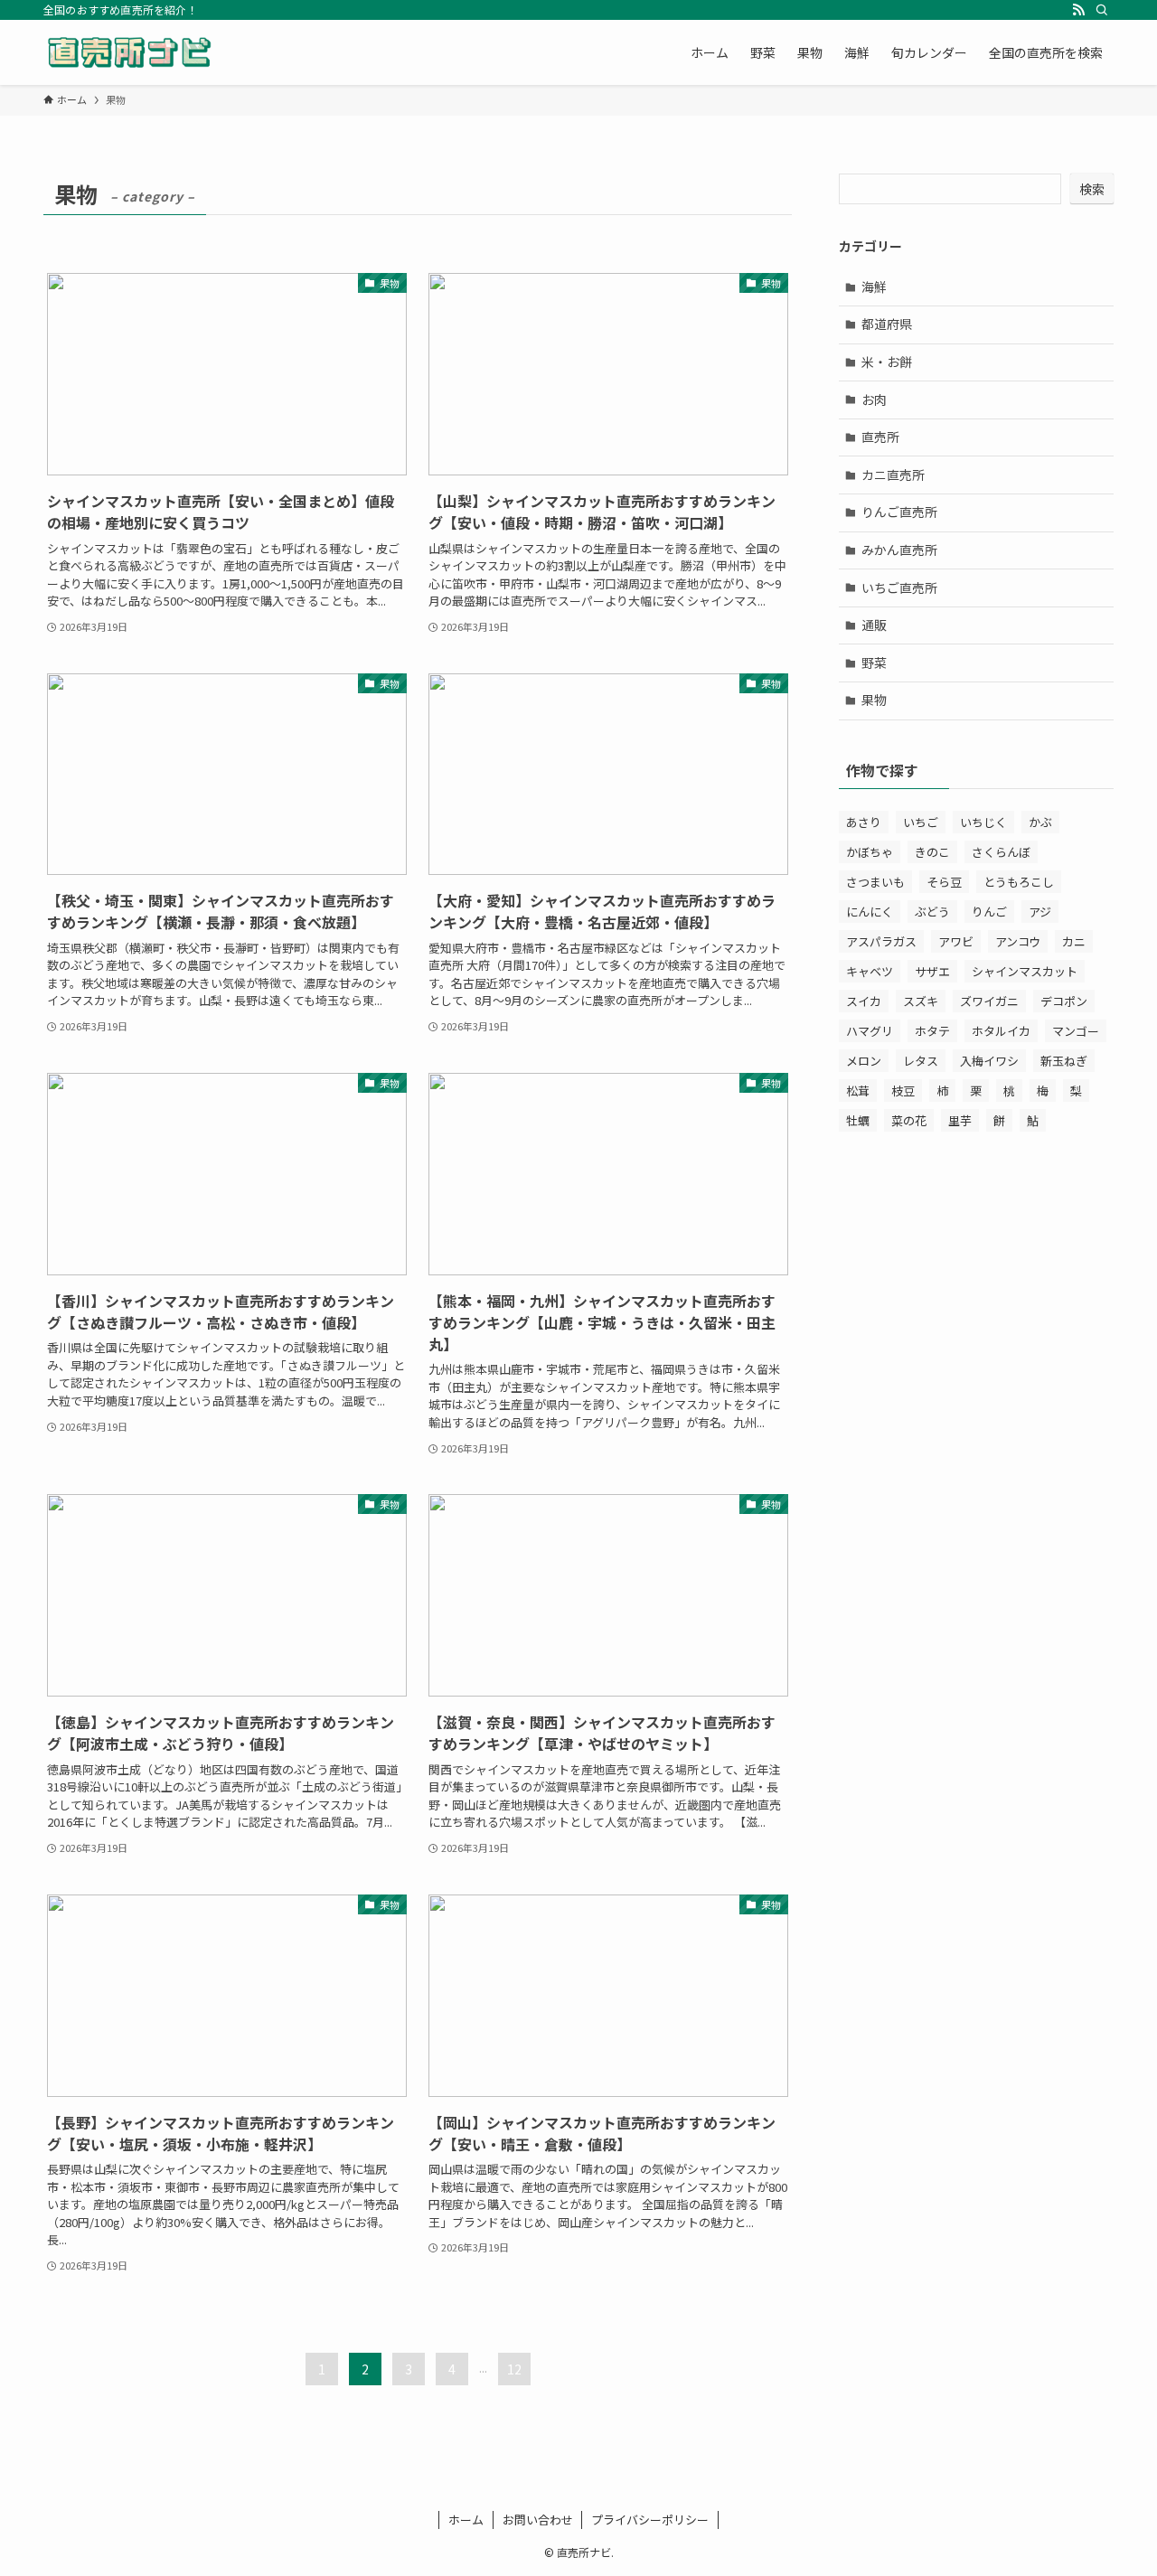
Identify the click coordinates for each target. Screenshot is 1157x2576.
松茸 (858, 1091)
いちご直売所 (899, 588)
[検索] (1102, 10)
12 (514, 2369)
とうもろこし (1019, 882)
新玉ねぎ (1064, 1061)
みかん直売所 (899, 550)
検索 (1092, 189)
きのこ (932, 852)
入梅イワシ (989, 1061)
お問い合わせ (538, 2520)
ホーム (466, 2520)
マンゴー (1076, 1031)
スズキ (921, 1001)
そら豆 (944, 882)
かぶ (1040, 822)
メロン (864, 1061)
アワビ (956, 941)
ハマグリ (870, 1031)
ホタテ (932, 1031)
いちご (921, 822)
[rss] (1078, 10)
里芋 (960, 1120)
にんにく (870, 912)
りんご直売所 (899, 512)
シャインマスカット (1025, 971)
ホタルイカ (1001, 1031)
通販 (874, 625)
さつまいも (875, 882)
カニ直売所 (893, 475)
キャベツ (870, 971)
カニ (1074, 941)
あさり (864, 822)
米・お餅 (887, 362)
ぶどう (932, 912)
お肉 (874, 400)
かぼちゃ (870, 852)
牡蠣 (858, 1120)
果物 (874, 700)
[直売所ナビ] (129, 52)
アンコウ (1018, 941)
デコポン (1064, 1001)
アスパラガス (881, 941)
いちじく (983, 822)
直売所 (880, 437)
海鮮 (874, 287)
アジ (1040, 912)
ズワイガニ (989, 1001)
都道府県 (887, 324)
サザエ (932, 971)
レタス (921, 1061)
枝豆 (903, 1091)
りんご (989, 912)
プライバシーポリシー (650, 2520)
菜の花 (909, 1120)
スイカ (864, 1001)
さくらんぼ (1001, 852)
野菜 (874, 663)
